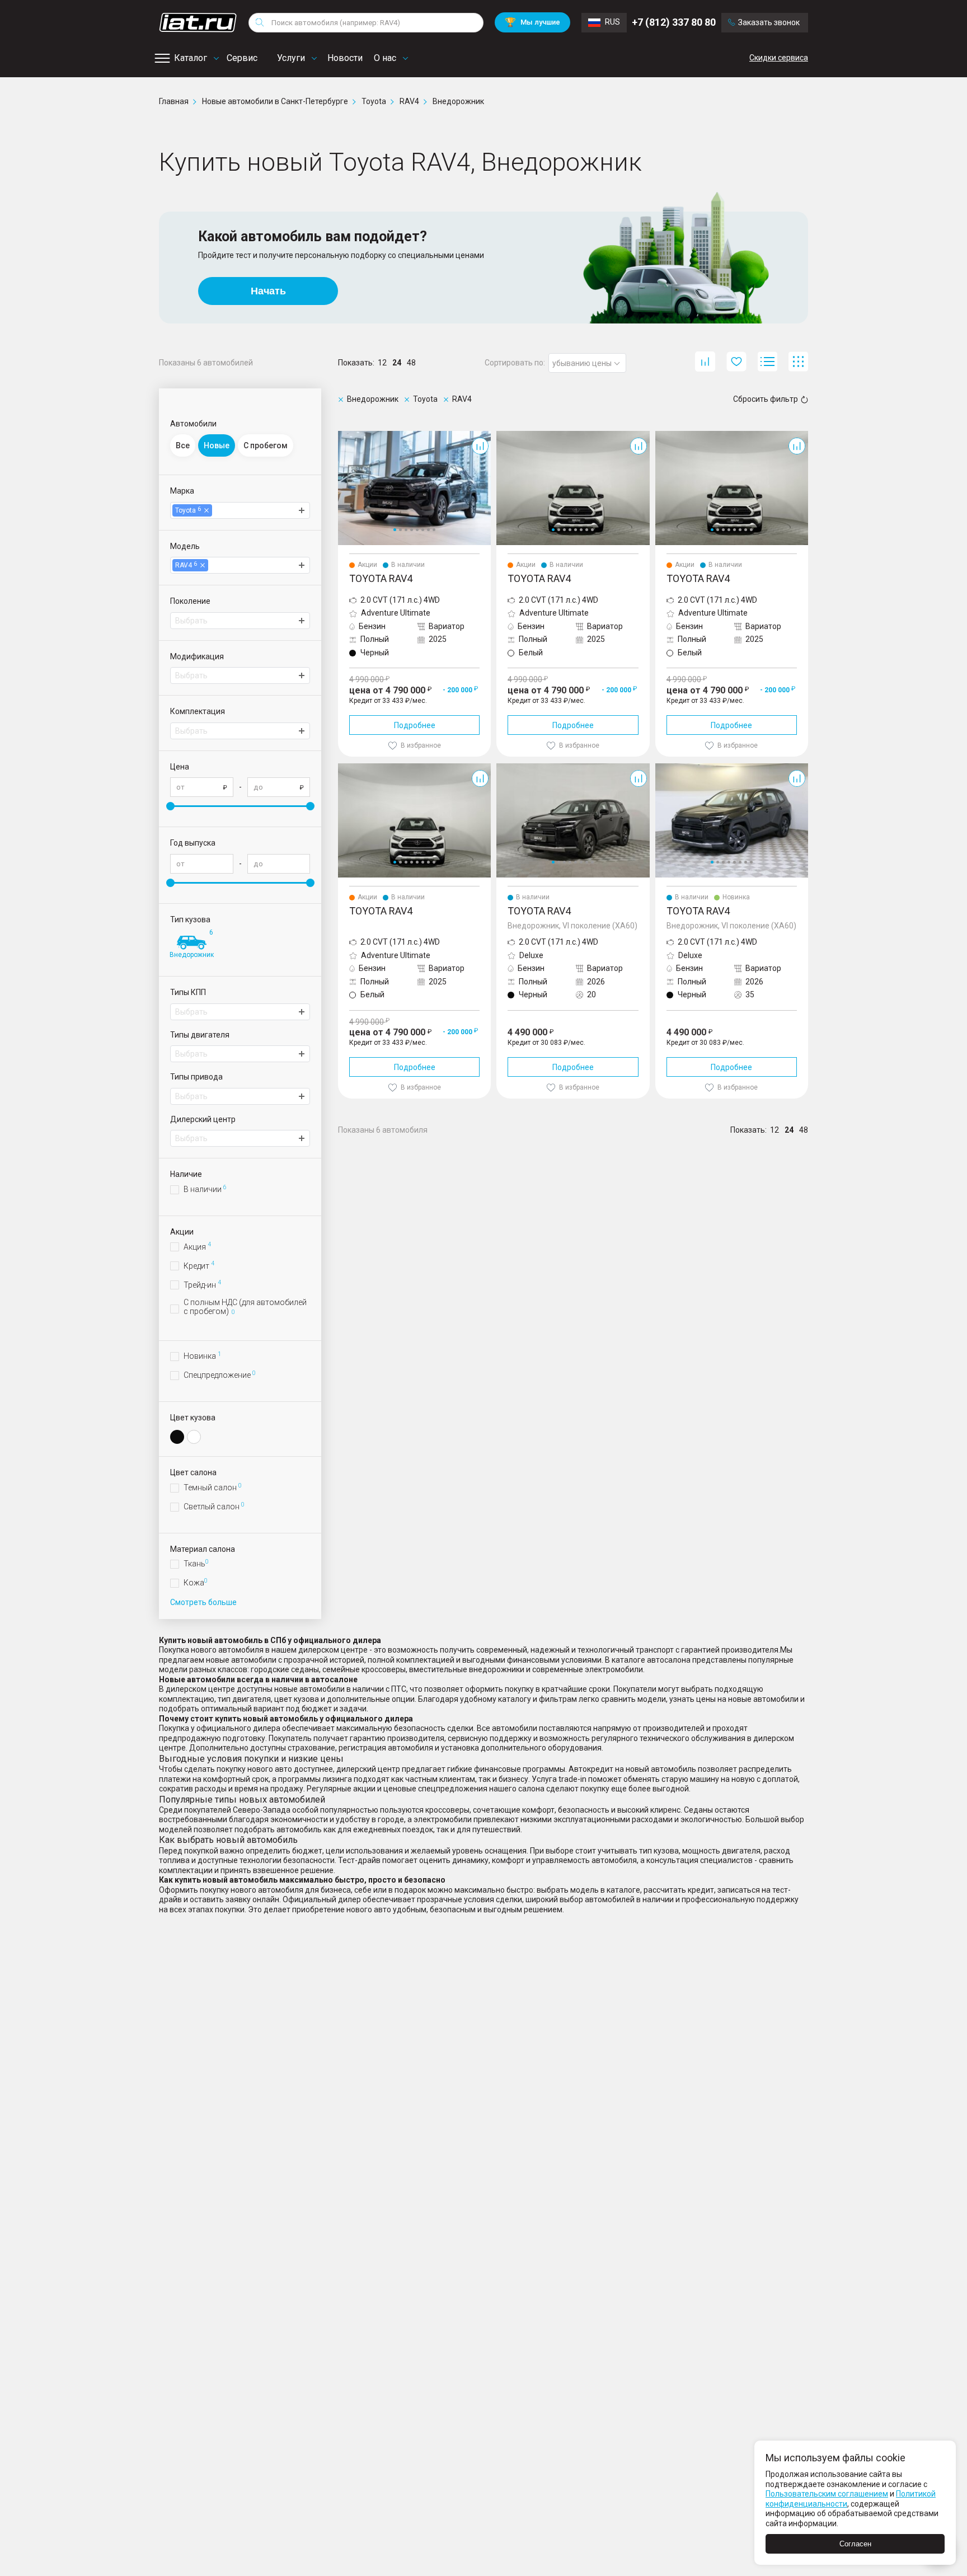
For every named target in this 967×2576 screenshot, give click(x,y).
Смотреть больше (203, 1602)
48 (411, 363)
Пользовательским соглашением (827, 2494)
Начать (268, 291)
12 (382, 363)
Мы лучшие (532, 22)
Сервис (242, 58)
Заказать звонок (769, 22)
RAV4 (348, 435)
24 (397, 363)
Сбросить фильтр (766, 399)
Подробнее (415, 725)
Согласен (855, 2544)
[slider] (170, 806)
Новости (345, 58)
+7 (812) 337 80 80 (674, 22)
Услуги (291, 58)
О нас (385, 58)
